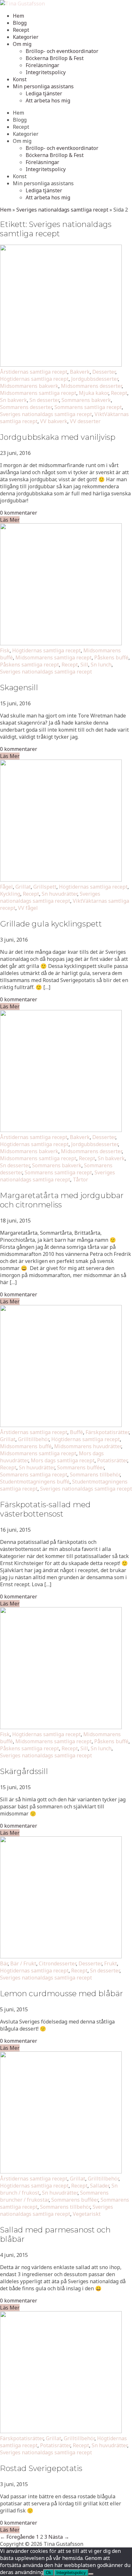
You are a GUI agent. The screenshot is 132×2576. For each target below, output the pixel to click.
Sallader (99, 2186)
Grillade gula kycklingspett (51, 924)
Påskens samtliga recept (29, 665)
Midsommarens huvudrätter (88, 1446)
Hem (18, 16)
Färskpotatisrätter (107, 1432)
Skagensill (19, 688)
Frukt (111, 1963)
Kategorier (26, 37)
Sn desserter (44, 400)
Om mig (22, 44)
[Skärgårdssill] (61, 1727)
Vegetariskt (87, 2214)
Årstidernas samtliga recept (34, 372)
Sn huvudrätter (59, 894)
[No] (91, 2574)
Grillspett (45, 887)
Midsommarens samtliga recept (38, 393)
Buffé (76, 1432)
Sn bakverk (13, 400)
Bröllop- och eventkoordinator (62, 51)
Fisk (5, 650)
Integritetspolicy (46, 72)
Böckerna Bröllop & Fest (55, 58)
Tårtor (80, 1179)
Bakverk (80, 372)
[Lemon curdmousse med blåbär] (61, 1956)
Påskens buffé (111, 657)
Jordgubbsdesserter (95, 379)
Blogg (20, 23)
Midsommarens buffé (26, 1446)
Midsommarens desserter (91, 386)
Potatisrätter (112, 1460)
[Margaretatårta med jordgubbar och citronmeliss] (61, 1130)
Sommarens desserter (26, 407)
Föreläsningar (42, 65)
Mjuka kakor (94, 393)
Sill (84, 665)
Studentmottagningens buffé (35, 1482)
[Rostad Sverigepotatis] (61, 2431)
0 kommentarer (19, 513)
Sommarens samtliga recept (88, 407)
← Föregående (17, 2537)
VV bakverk (54, 421)
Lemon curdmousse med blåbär (62, 1993)
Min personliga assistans (43, 86)
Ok (49, 2573)
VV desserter (85, 421)
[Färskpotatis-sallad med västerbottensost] (61, 1425)
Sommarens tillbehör (95, 1475)
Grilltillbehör (33, 1439)
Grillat (23, 887)
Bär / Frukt (23, 1963)
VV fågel (28, 908)
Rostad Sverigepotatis (41, 2468)
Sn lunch (101, 665)
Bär (4, 1963)
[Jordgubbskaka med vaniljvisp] (61, 365)
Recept (21, 30)
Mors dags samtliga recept (63, 1460)
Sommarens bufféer (80, 1467)
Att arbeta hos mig (48, 100)
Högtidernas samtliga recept (34, 379)
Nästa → (59, 2537)
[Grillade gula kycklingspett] (61, 880)
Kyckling (10, 894)
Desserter (104, 372)
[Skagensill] (61, 643)
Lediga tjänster (44, 93)
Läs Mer (10, 520)
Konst (20, 79)
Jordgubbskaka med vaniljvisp (58, 437)
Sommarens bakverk (86, 400)
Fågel (6, 887)
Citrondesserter (57, 1963)
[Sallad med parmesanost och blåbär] (61, 2171)
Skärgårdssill (24, 1771)
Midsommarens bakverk (29, 386)
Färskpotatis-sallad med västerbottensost (45, 1509)
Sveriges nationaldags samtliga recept (62, 210)
